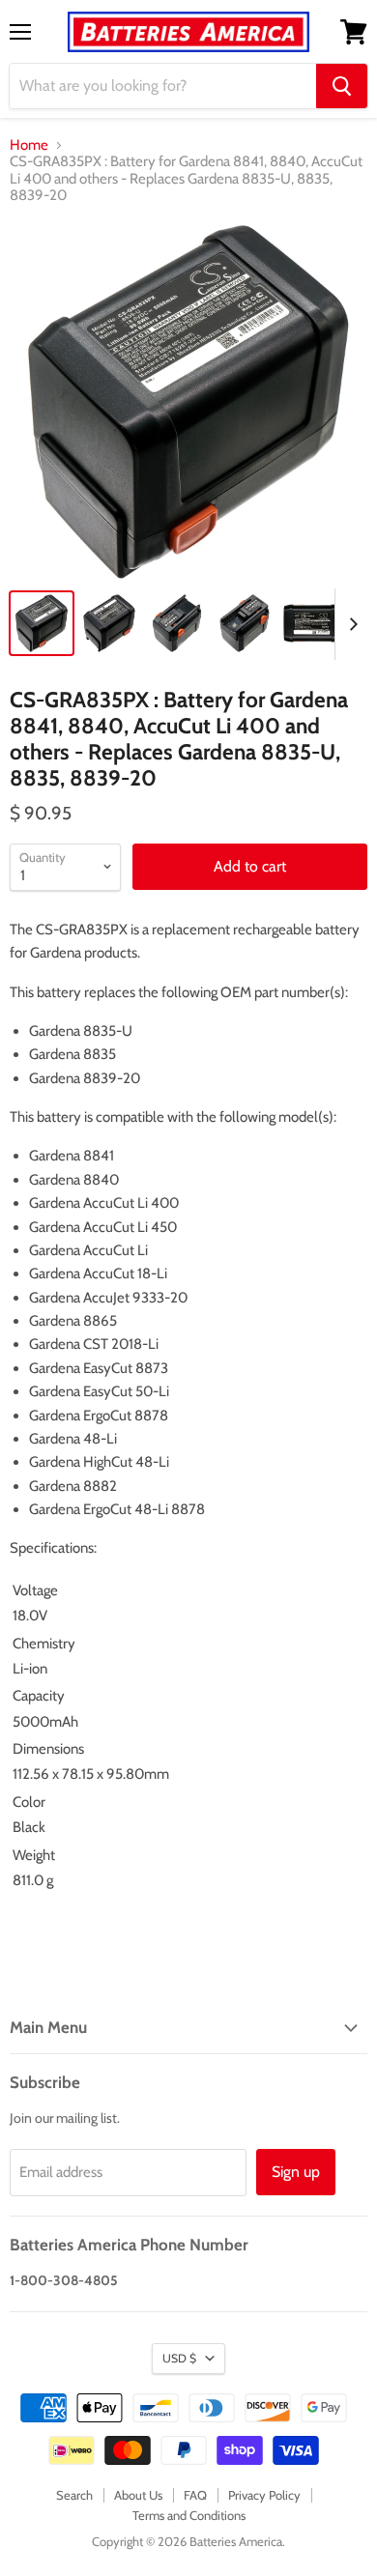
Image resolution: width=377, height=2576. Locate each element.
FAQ (195, 2495)
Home (29, 145)
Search (74, 2495)
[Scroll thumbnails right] (350, 624)
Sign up (296, 2172)
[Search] (342, 86)
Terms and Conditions (189, 2515)
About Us (138, 2495)
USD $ (179, 2358)
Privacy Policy (264, 2495)
